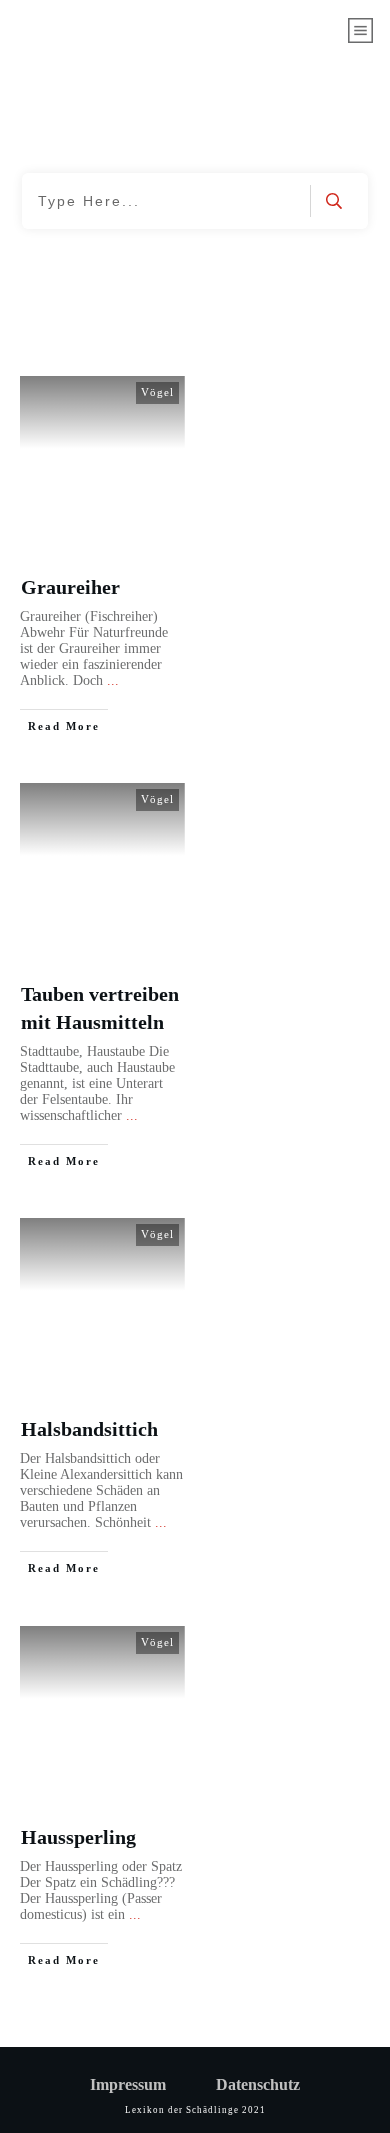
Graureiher (70, 587)
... (113, 680)
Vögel (157, 392)
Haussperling (78, 1837)
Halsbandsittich (89, 1429)
